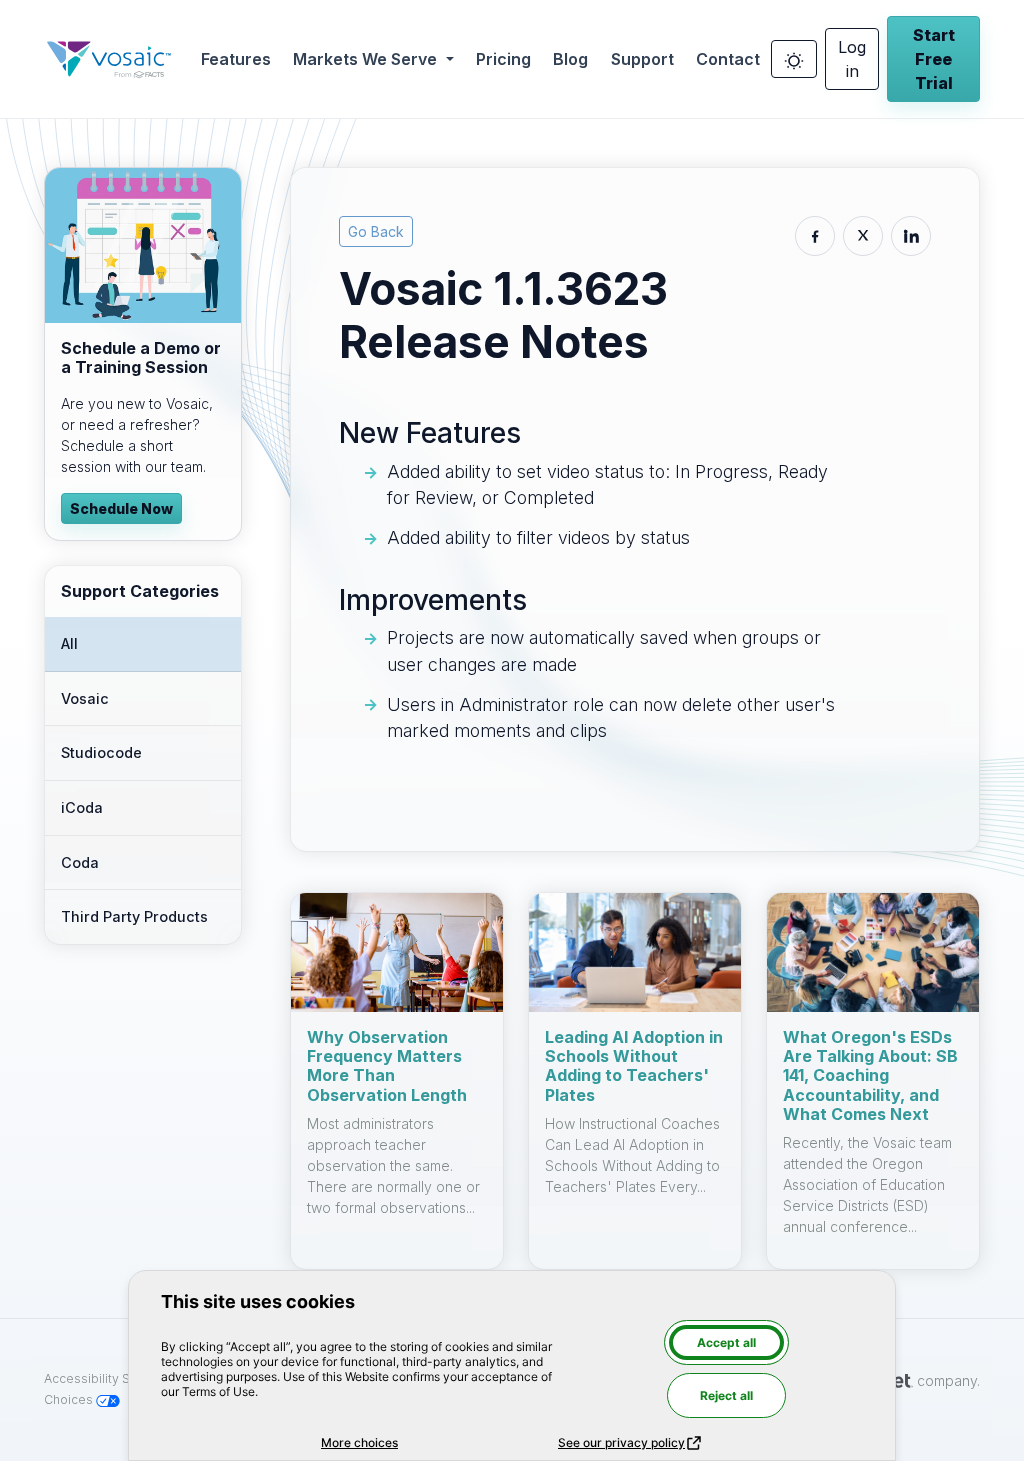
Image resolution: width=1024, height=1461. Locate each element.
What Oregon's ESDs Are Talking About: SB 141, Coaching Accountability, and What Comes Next (870, 1075)
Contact (728, 59)
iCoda (82, 807)
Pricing (503, 59)
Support (642, 59)
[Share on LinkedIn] (911, 236)
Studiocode (101, 752)
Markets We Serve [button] (367, 59)
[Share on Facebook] (815, 236)
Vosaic (85, 698)
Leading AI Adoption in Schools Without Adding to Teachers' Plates (634, 1066)
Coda (80, 862)
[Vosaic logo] (109, 59)
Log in (852, 59)
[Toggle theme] (794, 59)
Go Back (376, 231)
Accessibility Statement (114, 1378)
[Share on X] (863, 236)
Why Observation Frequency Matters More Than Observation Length (387, 1066)
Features (236, 59)
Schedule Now (121, 508)
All (69, 643)
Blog (570, 59)
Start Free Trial (934, 59)
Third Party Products (134, 916)
